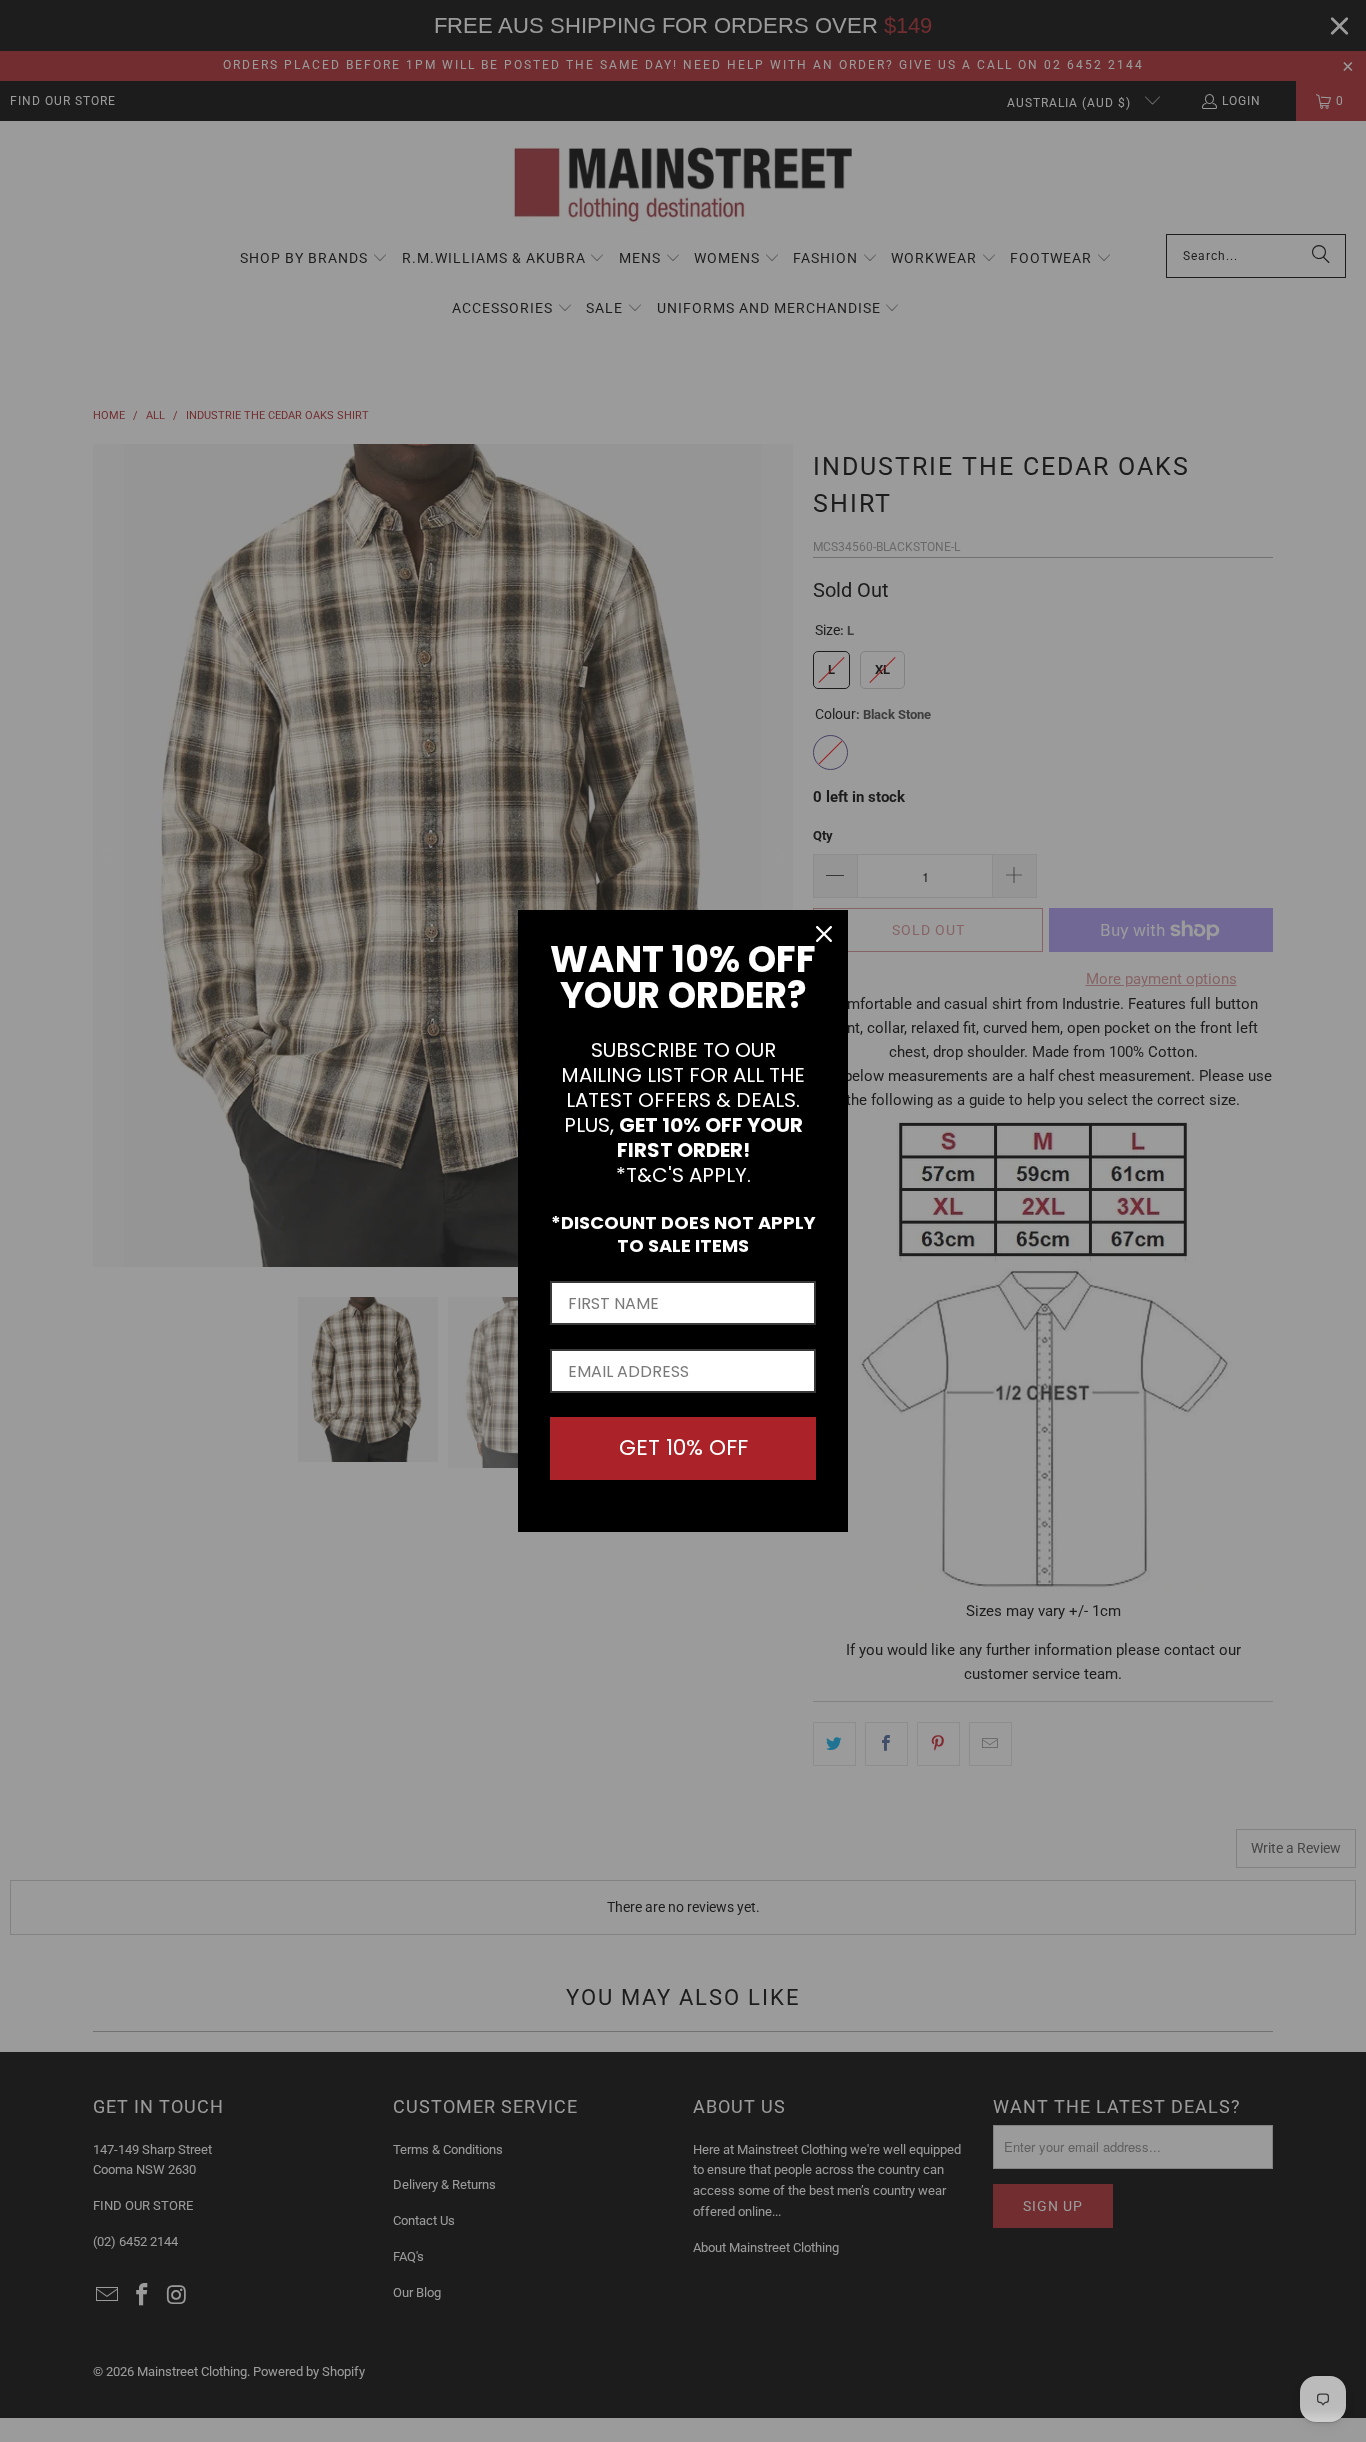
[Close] (824, 934)
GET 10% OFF (683, 1447)
